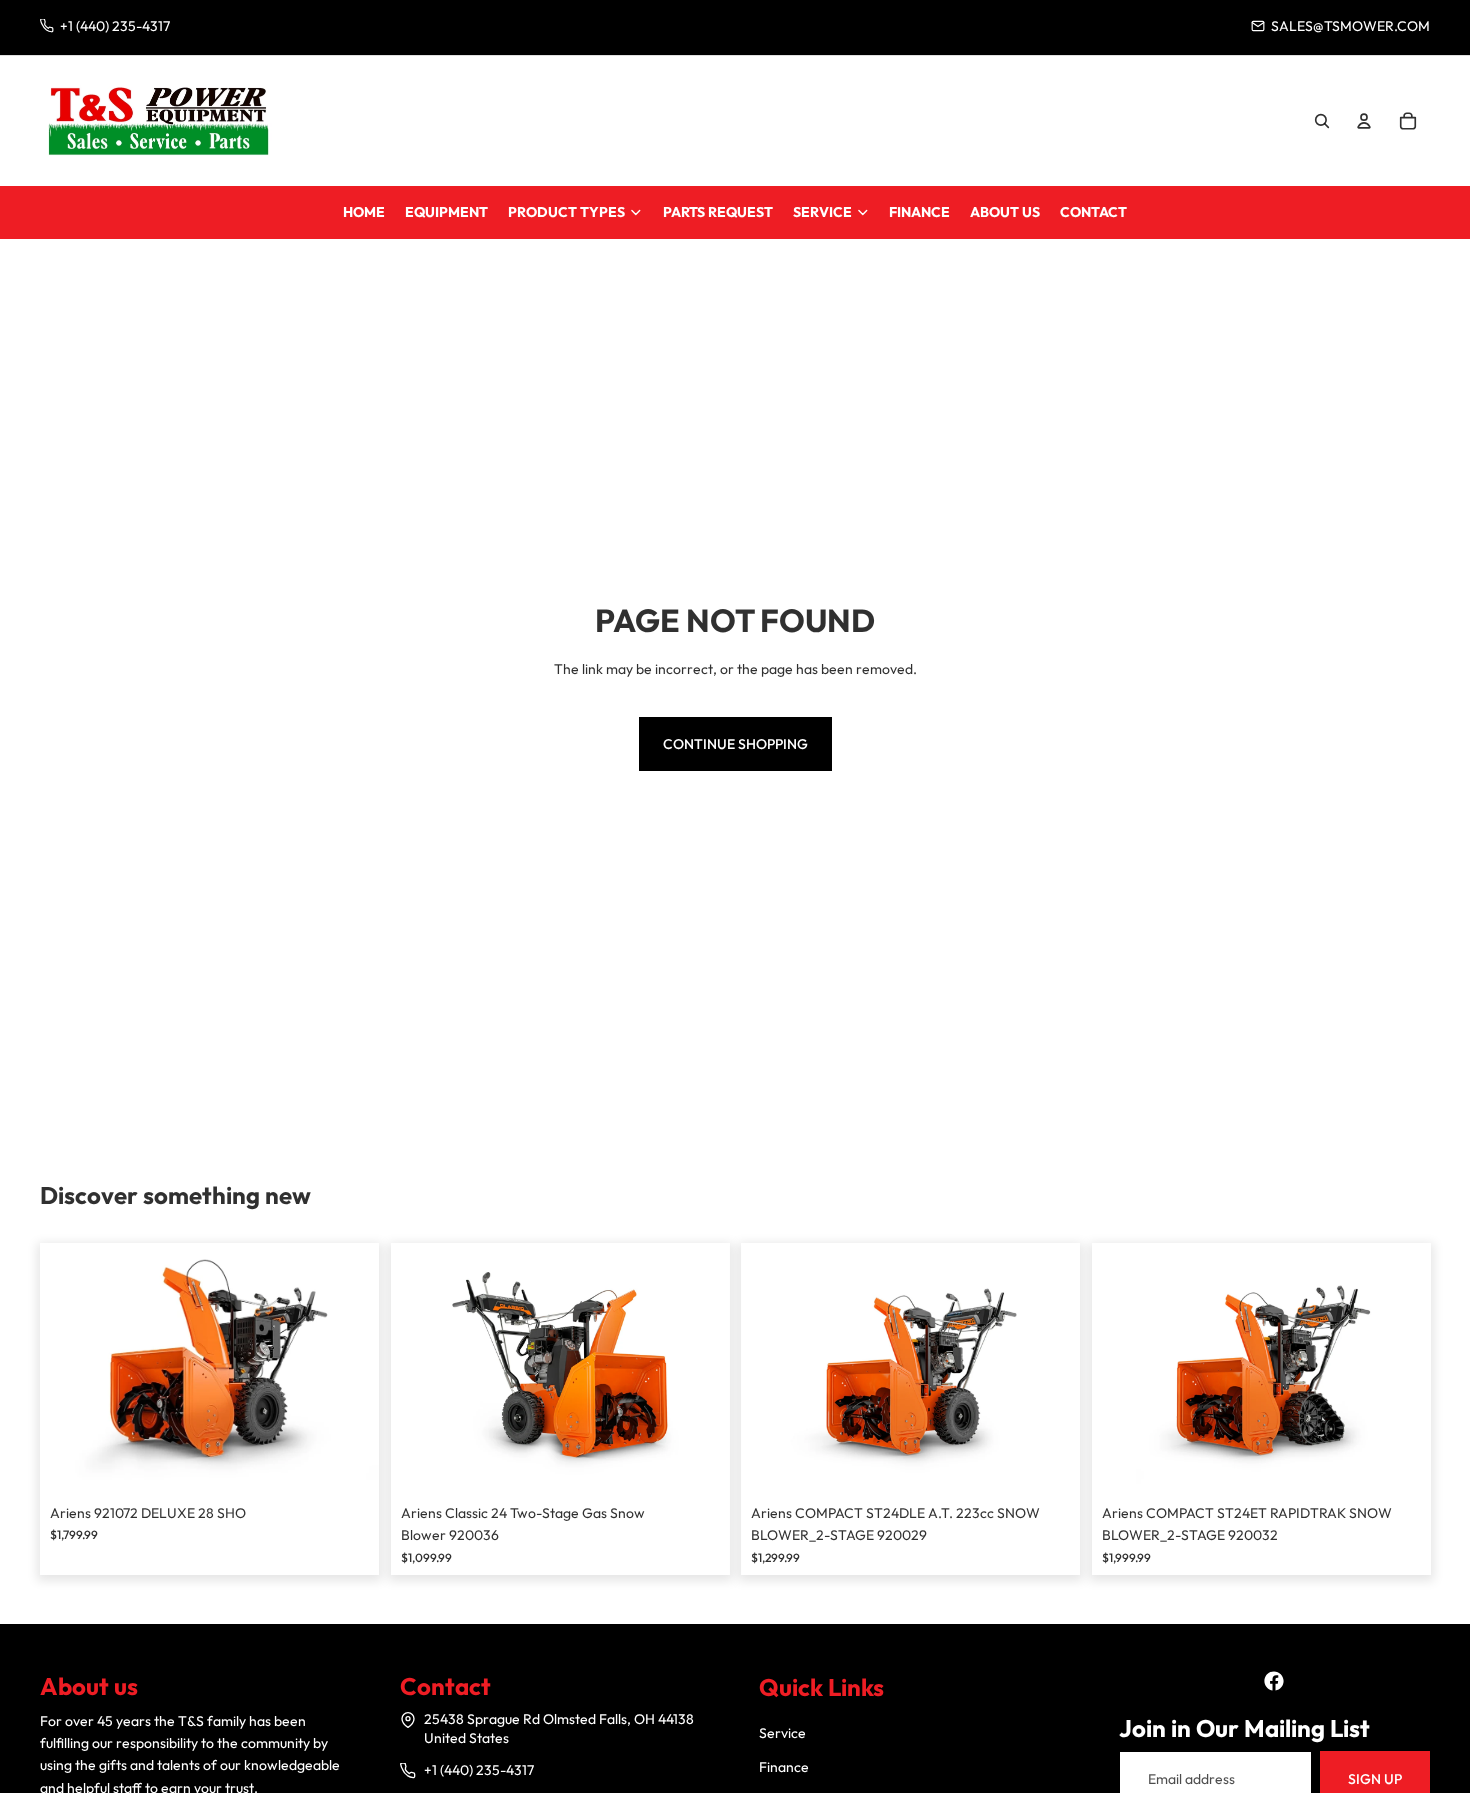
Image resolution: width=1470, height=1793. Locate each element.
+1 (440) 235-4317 (479, 1770)
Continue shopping (735, 744)
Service (782, 1733)
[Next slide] (349, 1368)
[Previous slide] (70, 1368)
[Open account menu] (1364, 121)
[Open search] (1322, 121)
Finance (784, 1767)
